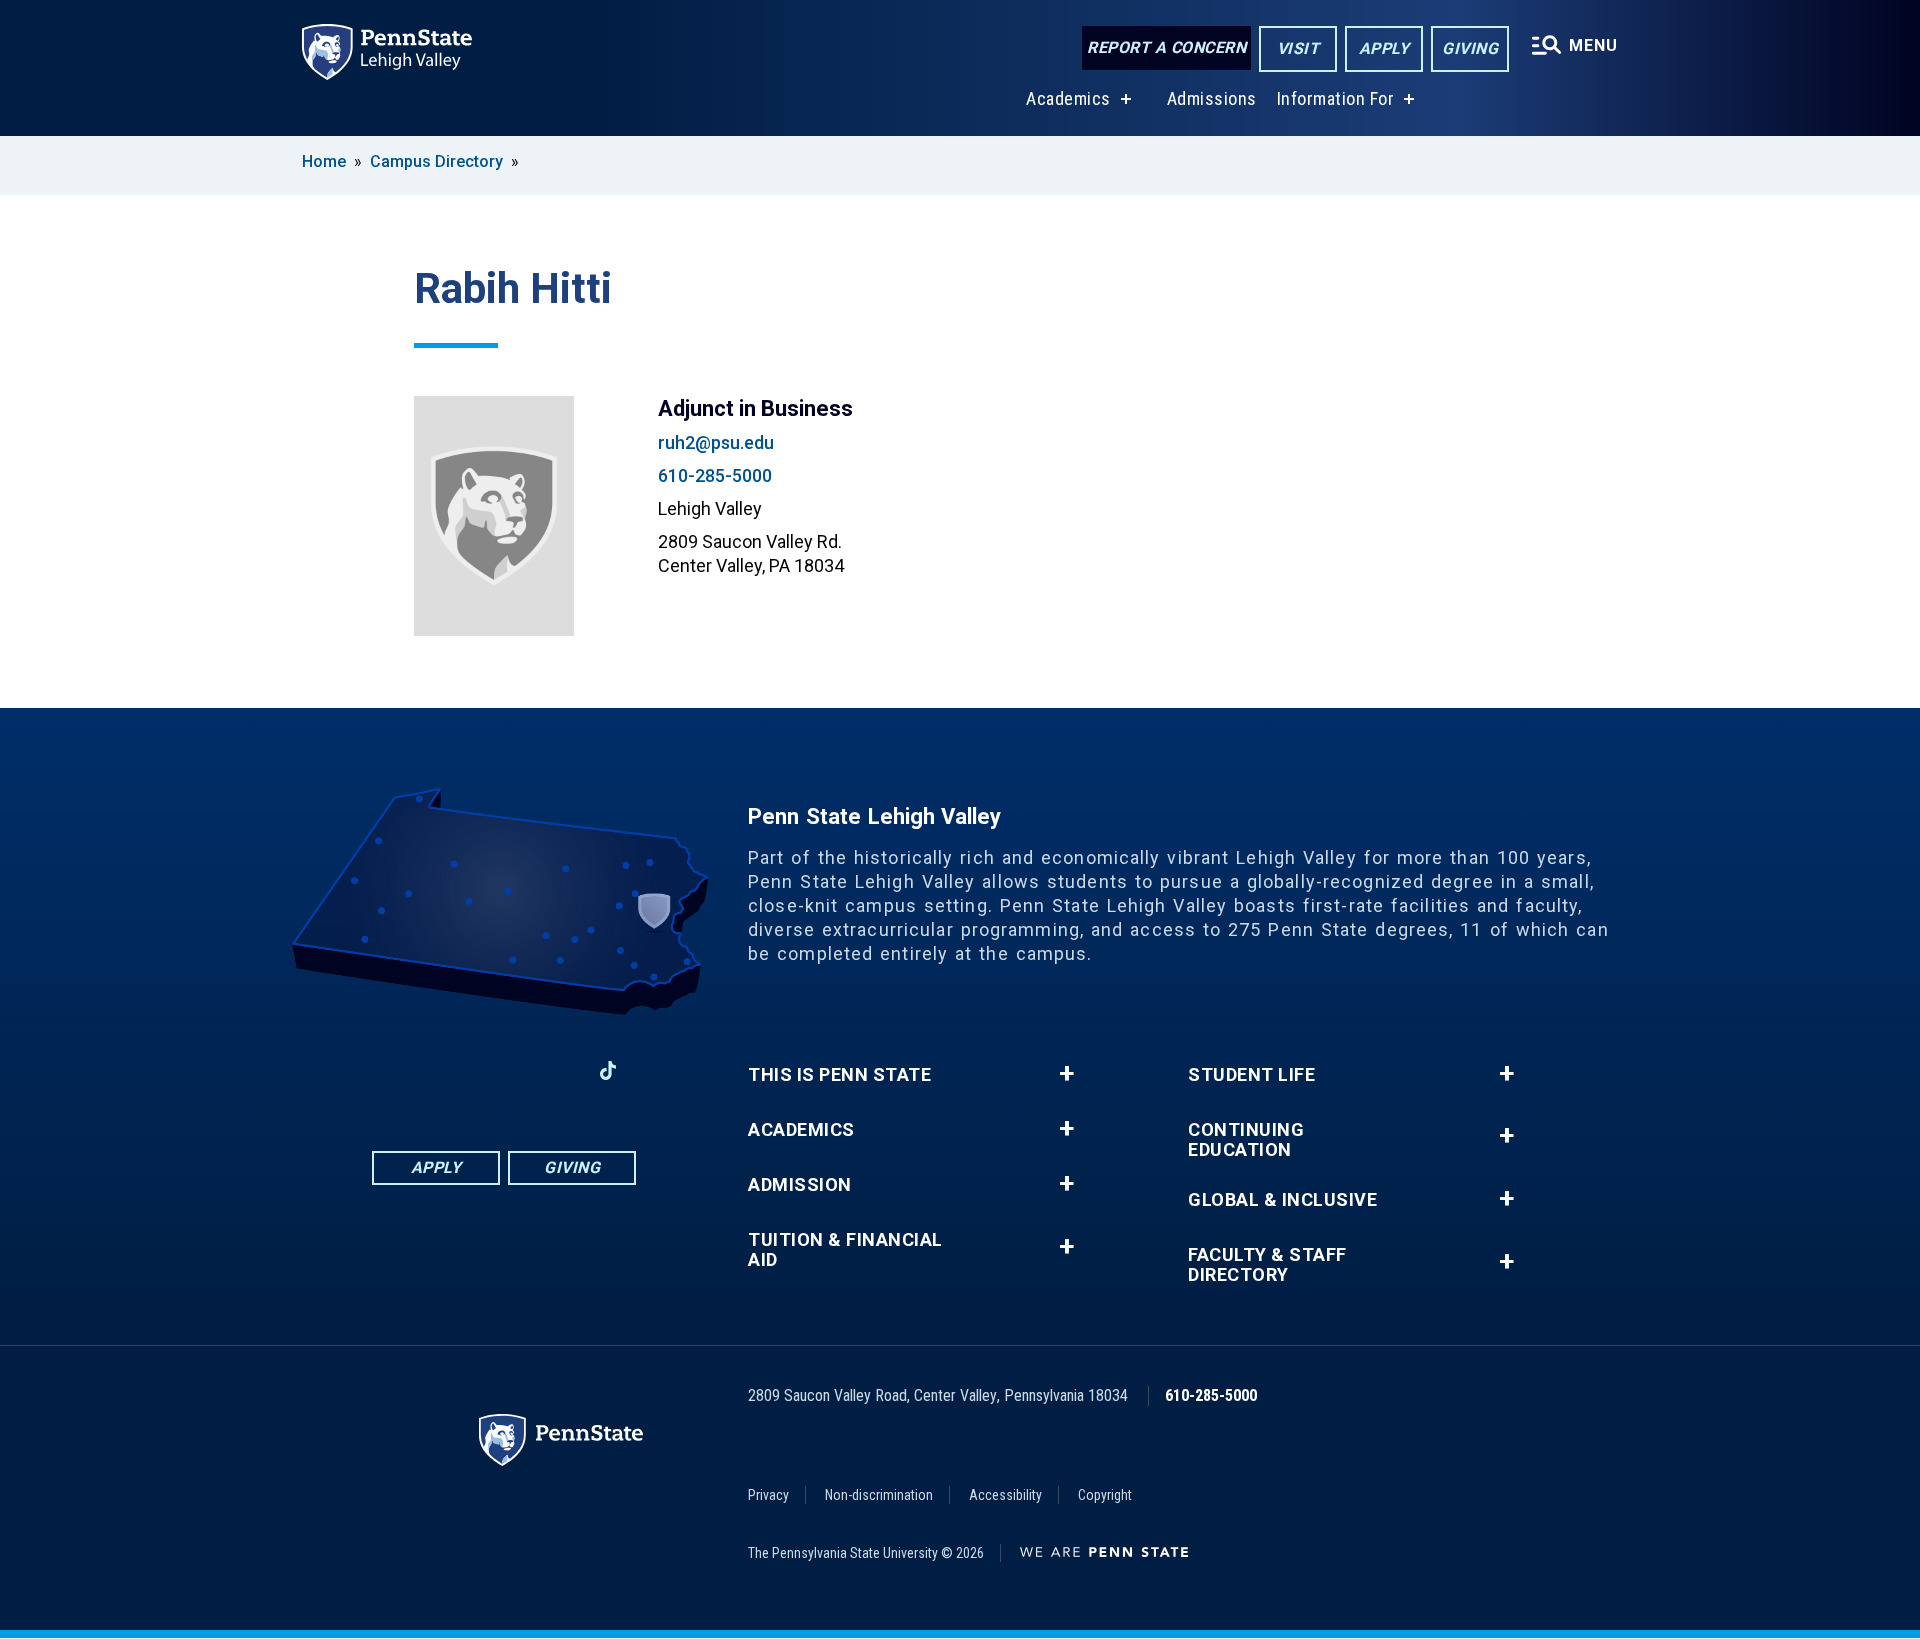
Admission (800, 1185)
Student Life (1251, 1075)
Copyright (1105, 1495)
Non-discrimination (879, 1495)
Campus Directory (436, 161)
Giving (1470, 48)
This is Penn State (839, 1075)
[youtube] (556, 1070)
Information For (1336, 98)
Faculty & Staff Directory (1267, 1265)
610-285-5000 (715, 475)
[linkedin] (504, 1070)
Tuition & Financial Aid (845, 1250)
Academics (1068, 98)
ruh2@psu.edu (716, 442)
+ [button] (1066, 1074)
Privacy (768, 1495)
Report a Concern (1166, 47)
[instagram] (452, 1070)
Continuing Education (1246, 1140)
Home (324, 161)
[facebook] (400, 1070)
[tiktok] (608, 1070)
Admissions (1212, 98)
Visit (1298, 48)
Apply (1384, 48)
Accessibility (1005, 1495)
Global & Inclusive (1282, 1200)
